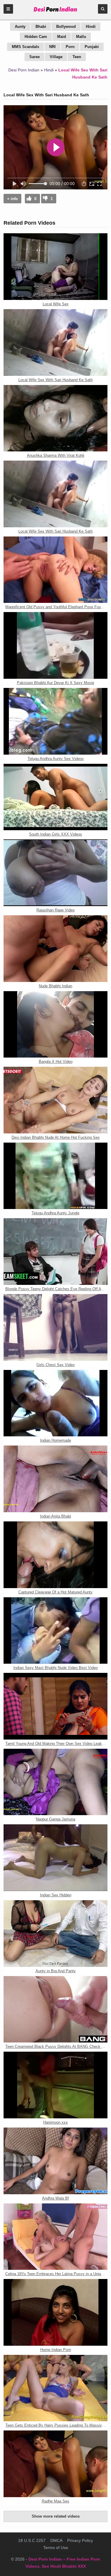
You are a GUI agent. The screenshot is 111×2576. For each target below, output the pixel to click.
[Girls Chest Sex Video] (55, 1327)
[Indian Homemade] (55, 1403)
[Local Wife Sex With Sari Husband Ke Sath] (55, 342)
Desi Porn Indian (24, 70)
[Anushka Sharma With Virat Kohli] (55, 418)
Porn (70, 47)
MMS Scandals (25, 47)
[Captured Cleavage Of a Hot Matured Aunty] (55, 1555)
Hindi (91, 27)
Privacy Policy (80, 2540)
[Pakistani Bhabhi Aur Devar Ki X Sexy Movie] (55, 645)
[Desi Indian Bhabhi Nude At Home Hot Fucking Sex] (55, 1100)
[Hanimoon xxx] (55, 2085)
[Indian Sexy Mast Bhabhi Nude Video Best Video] (55, 1631)
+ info (12, 199)
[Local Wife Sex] (55, 267)
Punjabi (92, 47)
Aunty (20, 27)
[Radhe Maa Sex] (55, 2464)
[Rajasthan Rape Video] (55, 873)
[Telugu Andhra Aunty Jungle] (55, 1176)
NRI (52, 47)
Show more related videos (56, 2516)
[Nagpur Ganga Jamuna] (55, 1782)
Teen (77, 57)
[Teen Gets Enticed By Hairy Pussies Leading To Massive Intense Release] (55, 2388)
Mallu (81, 37)
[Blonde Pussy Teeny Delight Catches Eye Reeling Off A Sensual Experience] (55, 1252)
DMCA (56, 2540)
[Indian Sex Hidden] (55, 1858)
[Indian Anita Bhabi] (55, 1479)
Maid (62, 37)
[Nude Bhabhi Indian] (55, 949)
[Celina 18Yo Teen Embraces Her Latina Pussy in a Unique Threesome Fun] (55, 2237)
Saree (34, 57)
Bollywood (66, 27)
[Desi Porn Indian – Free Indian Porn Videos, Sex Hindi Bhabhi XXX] (55, 12)
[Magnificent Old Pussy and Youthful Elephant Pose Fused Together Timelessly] (55, 570)
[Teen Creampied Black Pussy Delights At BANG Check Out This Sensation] (55, 2009)
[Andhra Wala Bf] (55, 2161)
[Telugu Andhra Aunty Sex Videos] (55, 721)
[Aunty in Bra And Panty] (55, 1934)
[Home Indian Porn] (55, 2312)
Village (56, 57)
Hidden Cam (36, 37)
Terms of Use (56, 2548)
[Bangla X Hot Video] (55, 1025)
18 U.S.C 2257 (32, 2540)
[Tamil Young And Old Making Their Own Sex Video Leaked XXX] (55, 1706)
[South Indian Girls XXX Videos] (55, 797)
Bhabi (41, 27)
